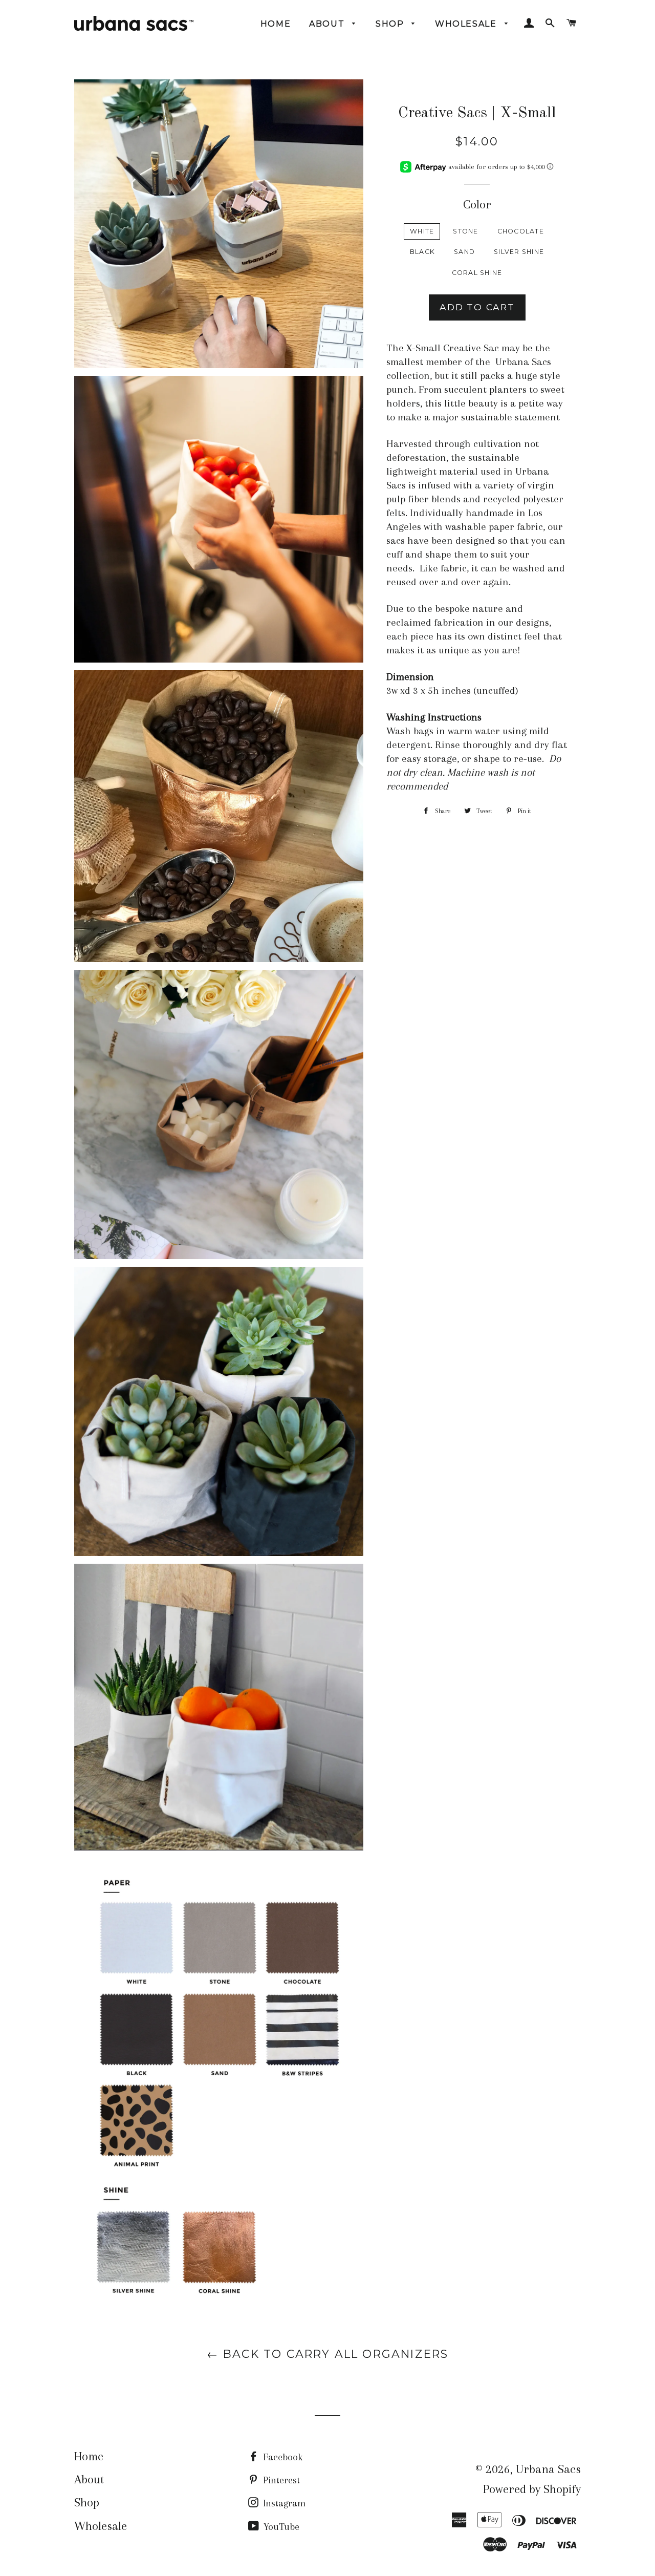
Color (477, 204)
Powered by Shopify (532, 2489)
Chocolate (521, 231)
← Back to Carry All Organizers (328, 2354)
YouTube (280, 2527)
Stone (465, 231)
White (422, 231)
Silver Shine (519, 252)
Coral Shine (477, 273)
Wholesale (467, 24)
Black (422, 252)
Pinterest (280, 2480)
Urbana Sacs (548, 2469)
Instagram (283, 2503)
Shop (391, 24)
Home (276, 24)
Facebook (281, 2457)
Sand (464, 252)
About (328, 24)
